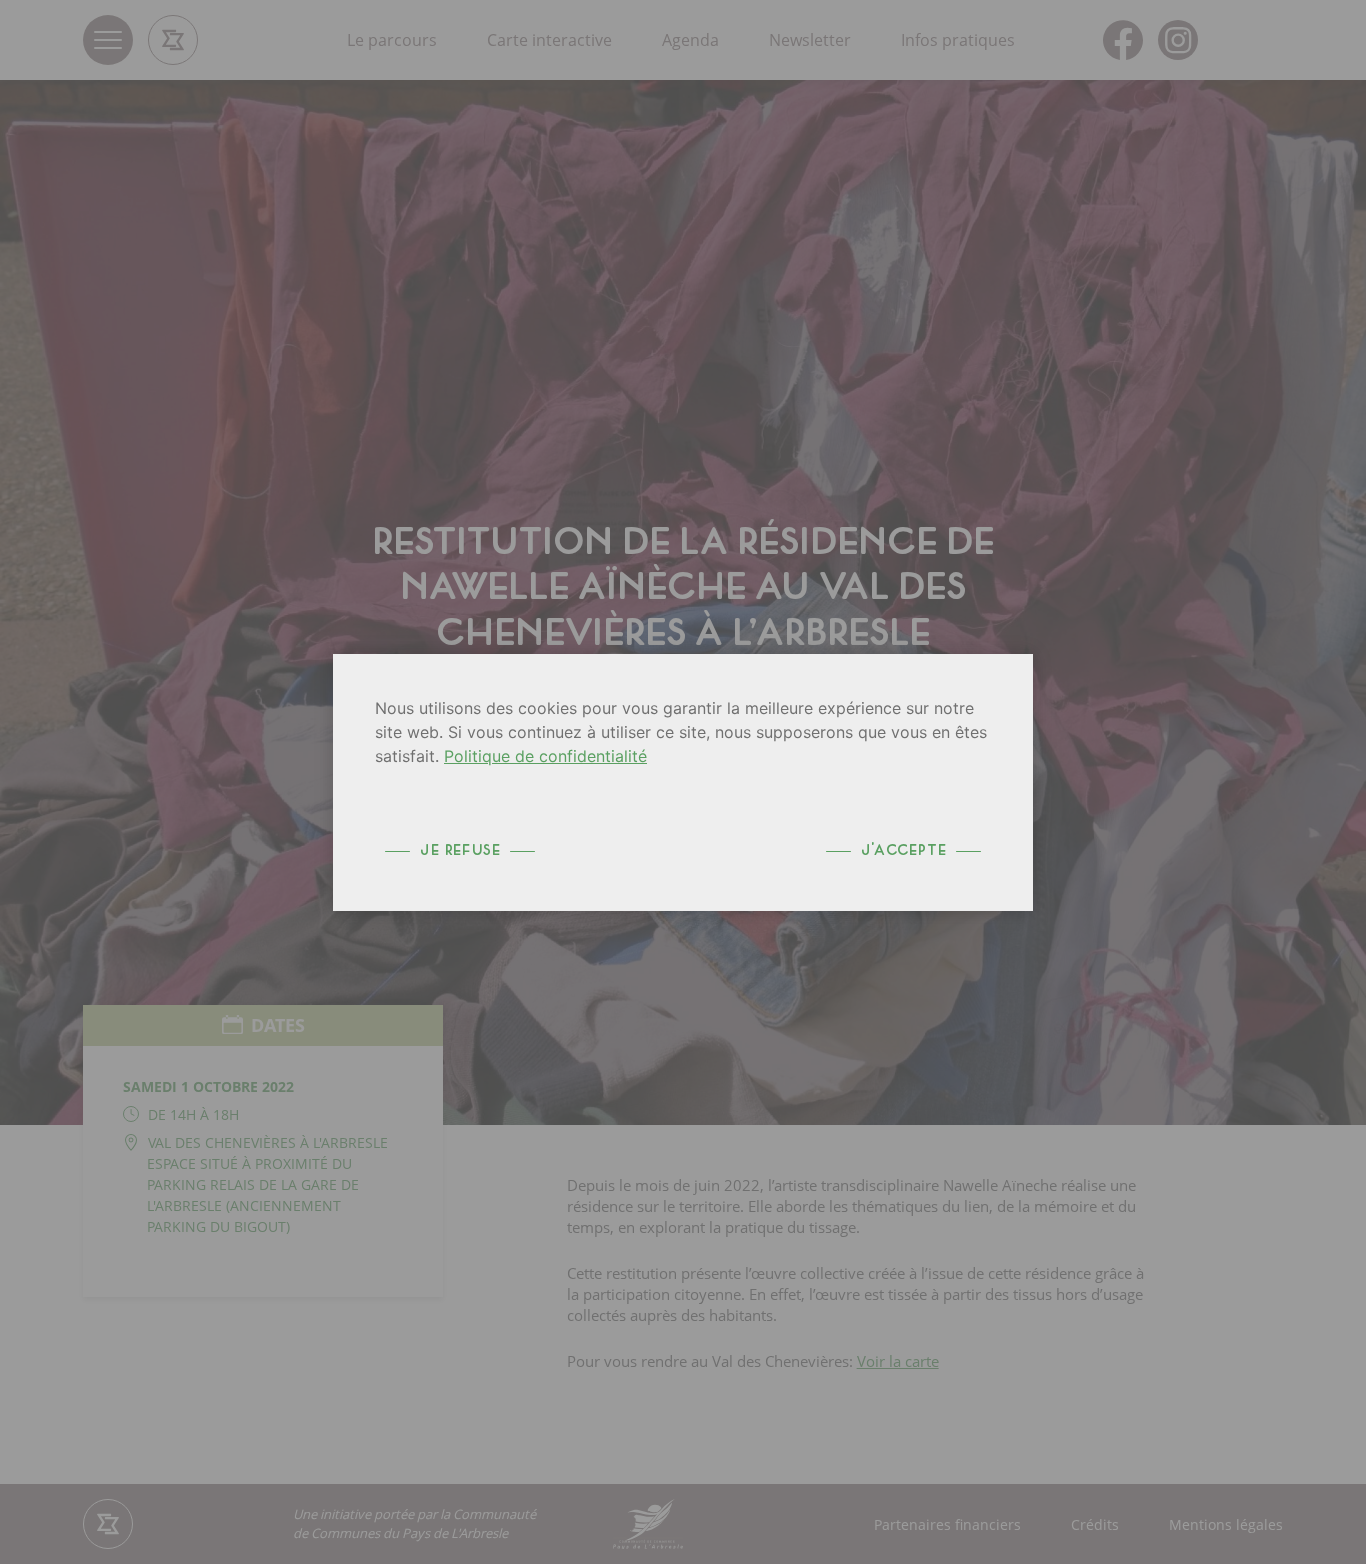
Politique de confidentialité (545, 756)
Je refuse (460, 850)
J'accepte (903, 850)
